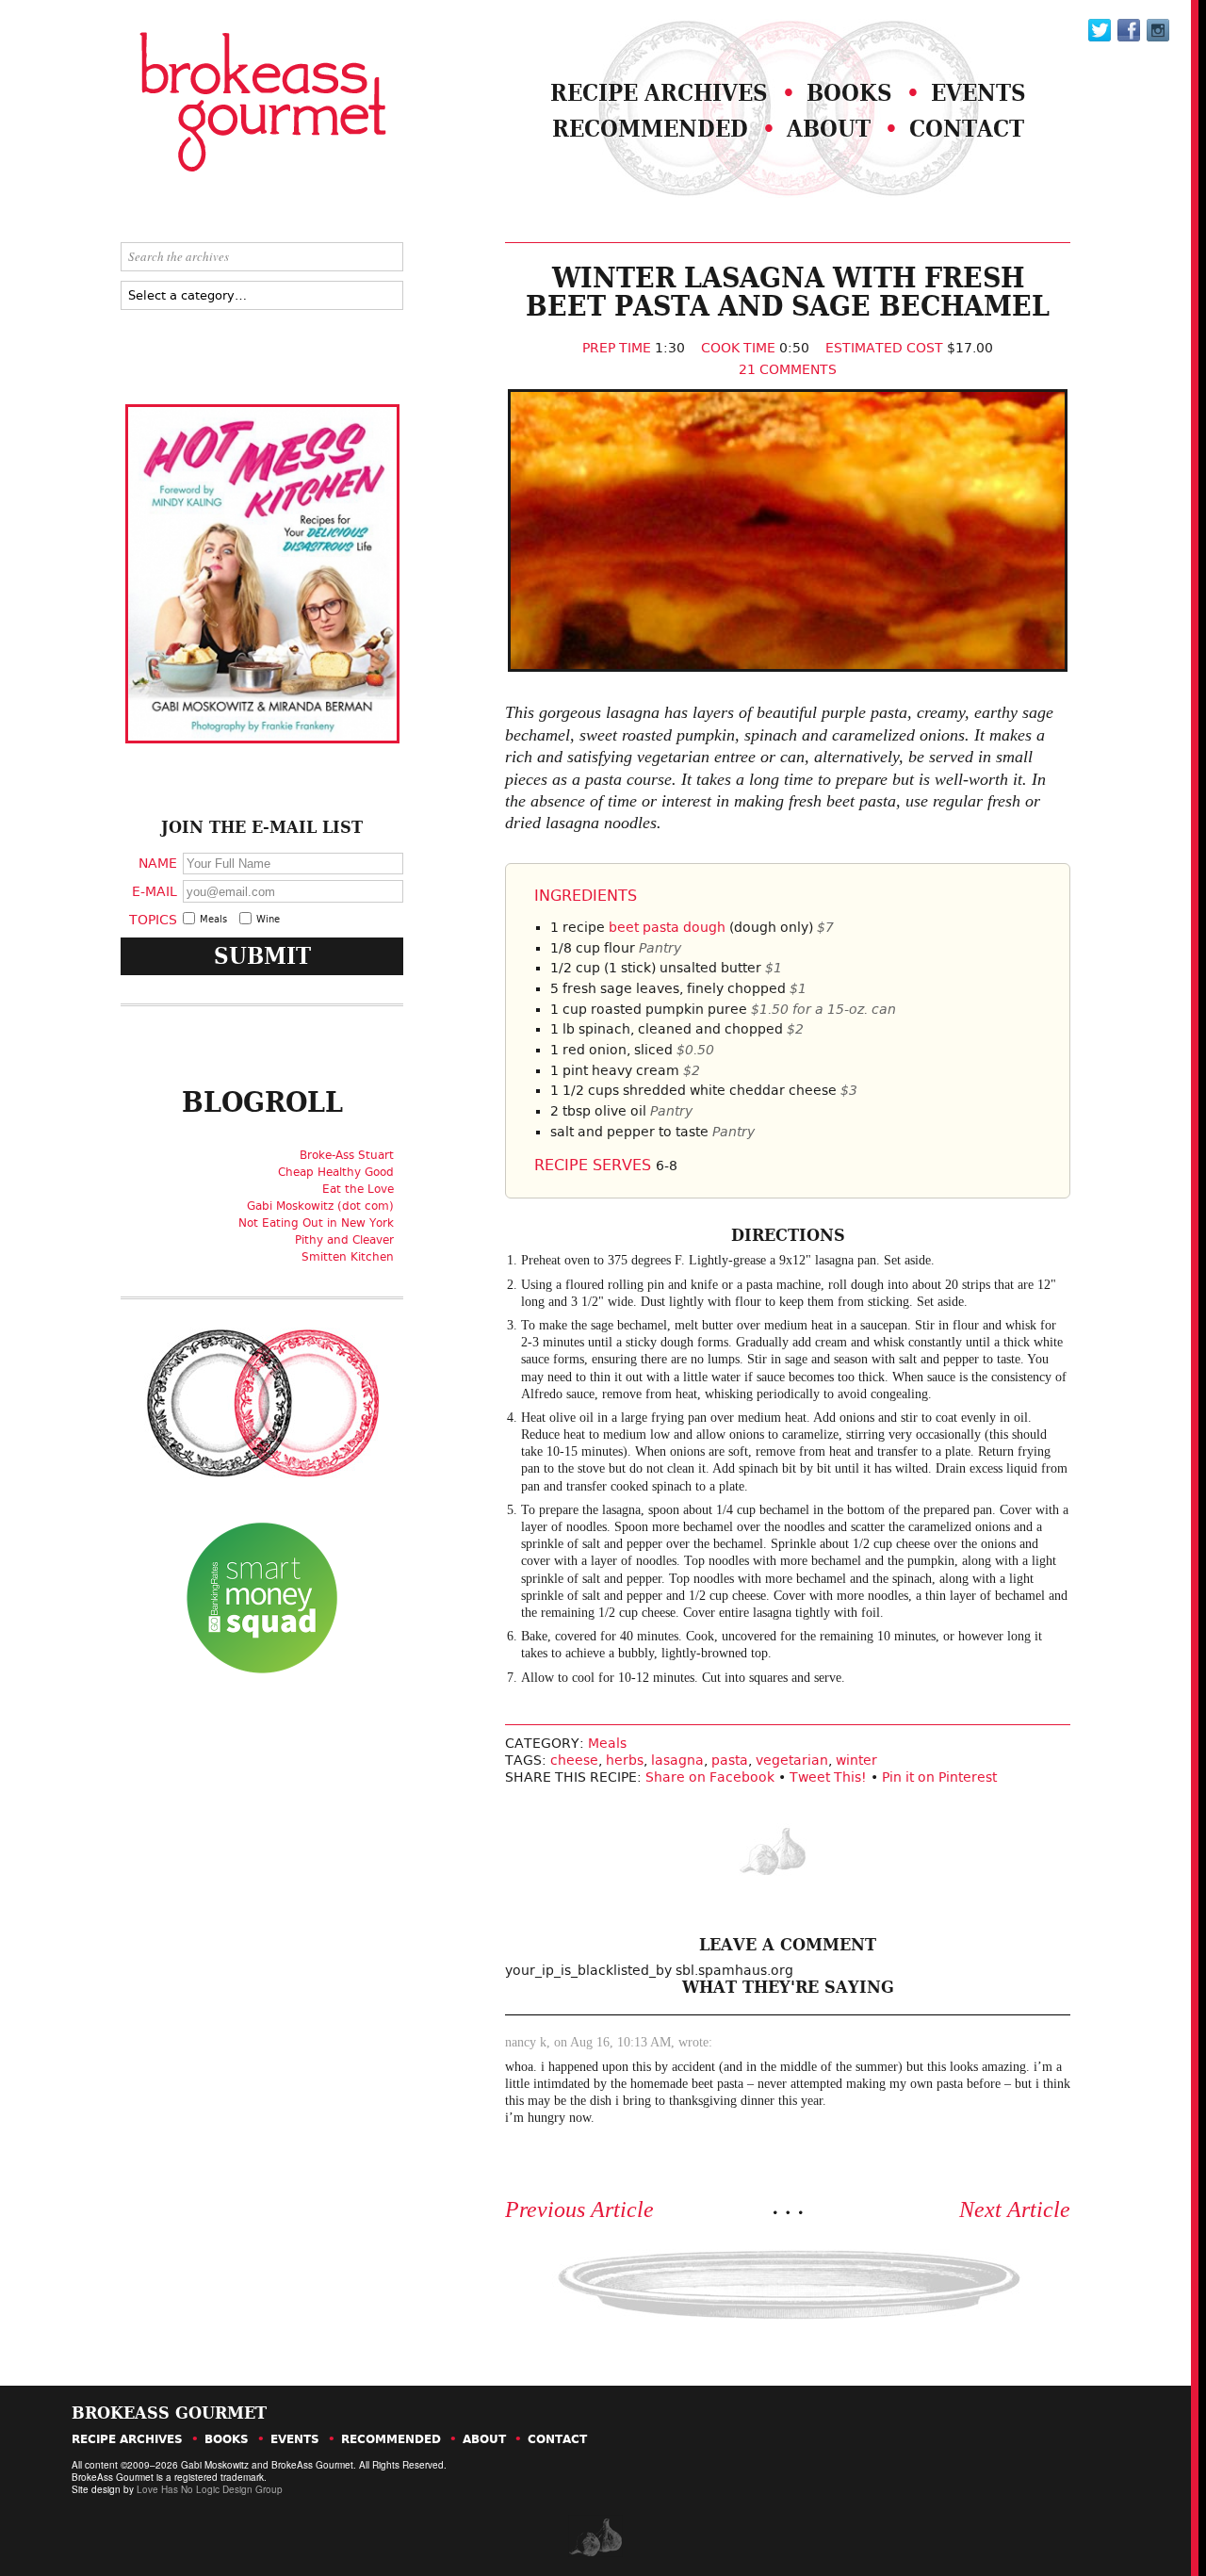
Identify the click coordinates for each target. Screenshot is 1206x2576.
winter (856, 1760)
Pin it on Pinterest (939, 1777)
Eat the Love (358, 1189)
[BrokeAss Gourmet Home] (215, 104)
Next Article (1015, 2209)
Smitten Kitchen (348, 1257)
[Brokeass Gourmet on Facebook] (1100, 30)
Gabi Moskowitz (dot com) (320, 1206)
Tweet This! (828, 1777)
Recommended (650, 129)
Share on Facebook (710, 1777)
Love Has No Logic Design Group (210, 2489)
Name (158, 863)
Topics (153, 919)
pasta (730, 1760)
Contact (967, 129)
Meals (607, 1743)
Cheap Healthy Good (336, 1172)
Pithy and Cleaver (344, 1240)
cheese (574, 1760)
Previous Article (579, 2209)
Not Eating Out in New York (316, 1223)
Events (978, 93)
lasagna (677, 1760)
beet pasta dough (667, 927)
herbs (625, 1760)
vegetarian (792, 1760)
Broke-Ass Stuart (347, 1155)
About (829, 129)
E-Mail (155, 890)
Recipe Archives (659, 93)
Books (849, 93)
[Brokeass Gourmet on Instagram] (1158, 30)
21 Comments (788, 369)
